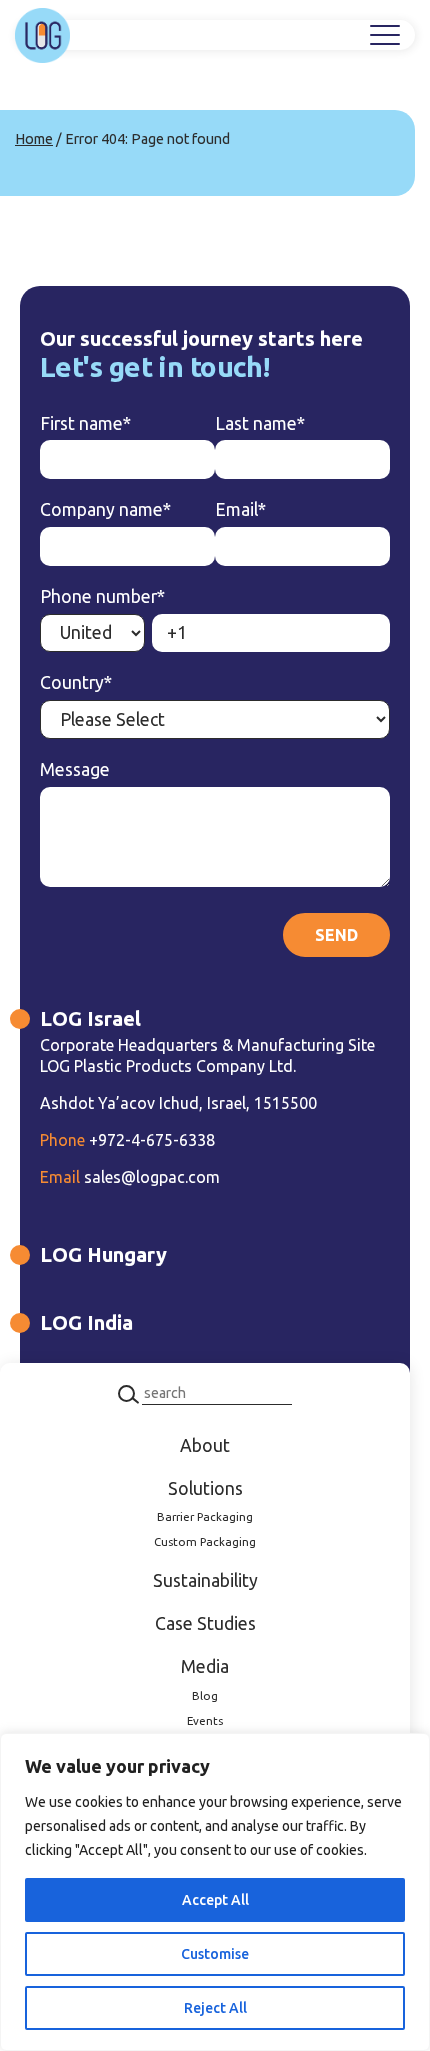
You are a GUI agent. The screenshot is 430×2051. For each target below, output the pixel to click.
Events (205, 1720)
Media (205, 1666)
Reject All (215, 2008)
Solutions (205, 1488)
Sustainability (205, 1580)
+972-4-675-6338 (127, 1140)
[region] (215, 1892)
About (205, 1445)
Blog (205, 1695)
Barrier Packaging (205, 1516)
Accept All (215, 1900)
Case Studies (205, 1623)
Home (34, 139)
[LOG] (42, 35)
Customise (215, 1954)
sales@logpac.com (130, 1177)
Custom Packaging (205, 1541)
